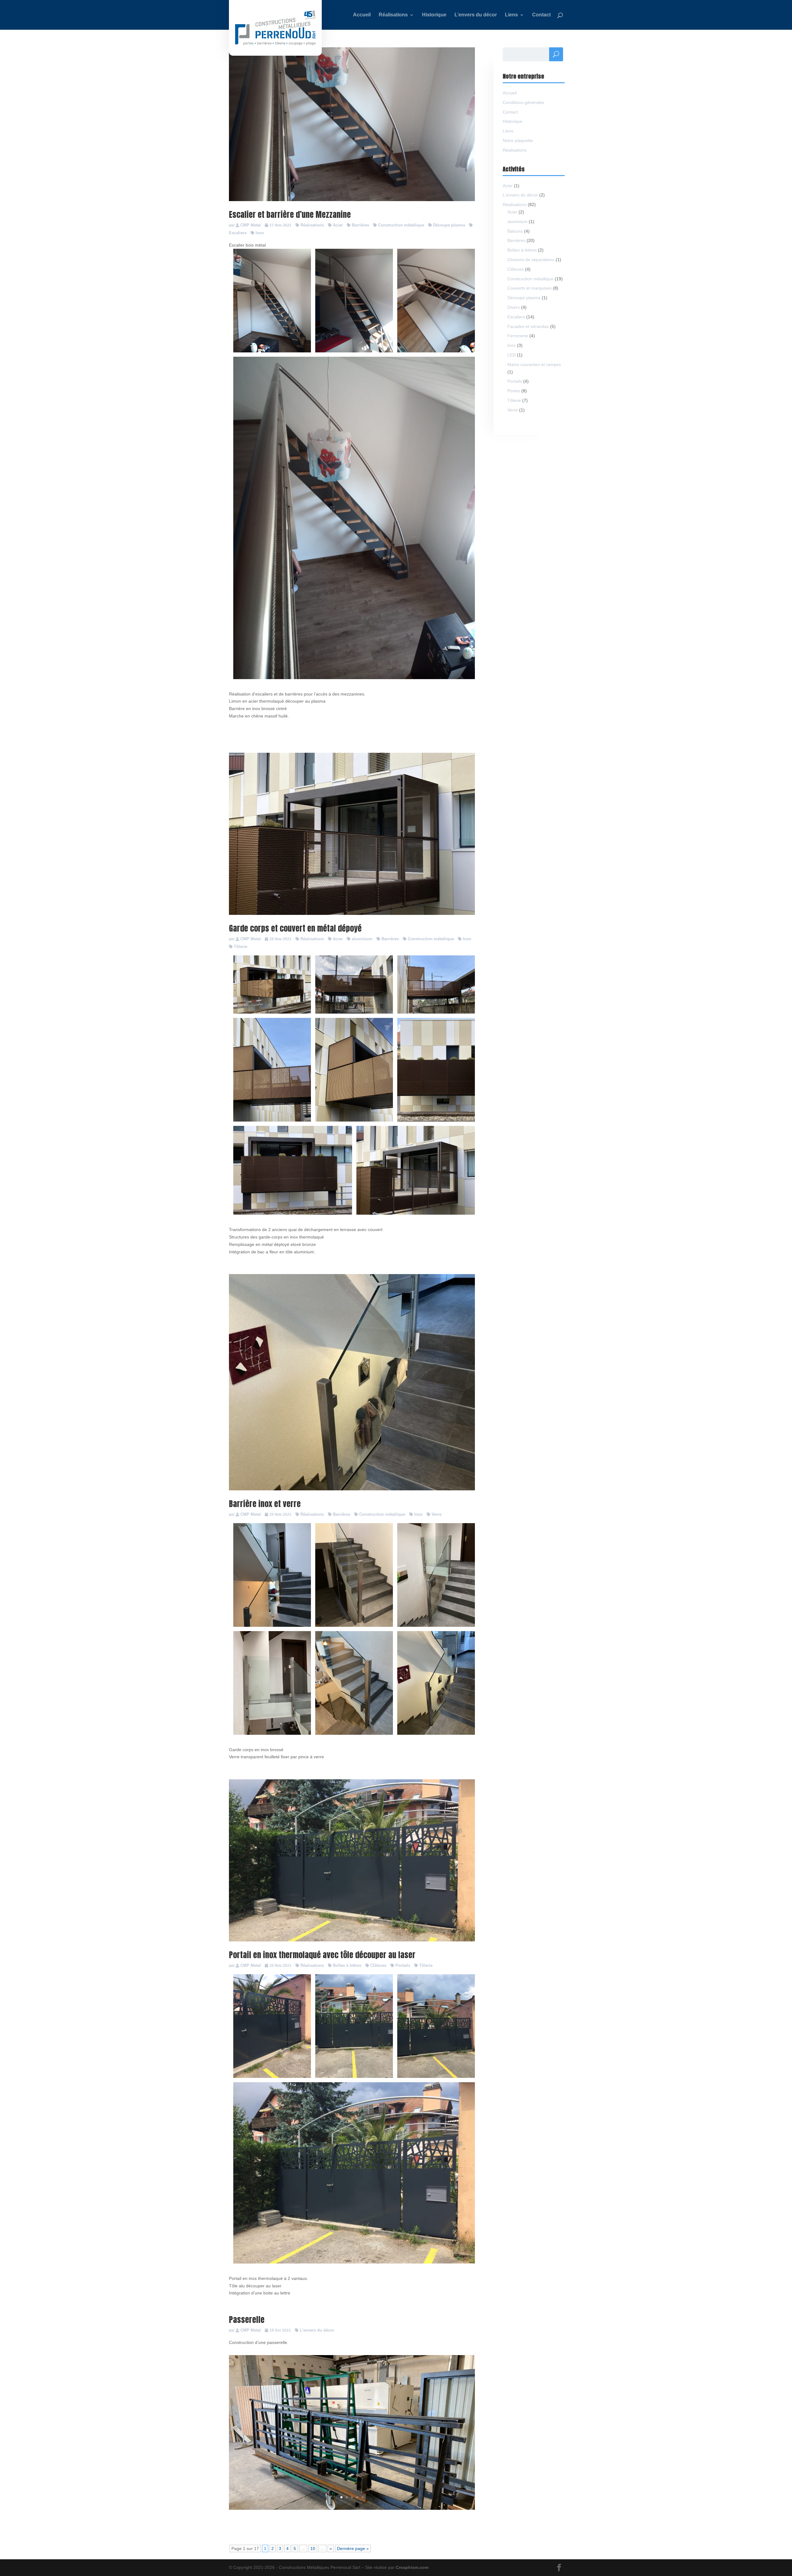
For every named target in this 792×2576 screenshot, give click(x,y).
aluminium (362, 939)
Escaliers (516, 317)
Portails (403, 1965)
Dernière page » (353, 2548)
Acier (338, 225)
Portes (514, 391)
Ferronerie (518, 336)
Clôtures (378, 1965)
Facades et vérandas (528, 326)
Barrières (360, 225)
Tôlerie (241, 947)
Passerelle (247, 2320)
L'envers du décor (317, 2330)
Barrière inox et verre (265, 1504)
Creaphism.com (412, 2567)
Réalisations (312, 225)
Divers (514, 307)
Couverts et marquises (529, 288)
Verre (437, 1514)
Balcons (515, 231)
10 (313, 2548)
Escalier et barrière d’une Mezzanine (290, 214)
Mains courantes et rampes (534, 364)
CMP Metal (251, 225)
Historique (513, 121)
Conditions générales (523, 102)
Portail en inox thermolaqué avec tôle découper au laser (322, 1955)
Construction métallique (401, 225)
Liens (508, 131)
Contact (510, 112)
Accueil (510, 93)
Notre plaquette (518, 140)
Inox (260, 233)
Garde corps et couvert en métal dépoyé (295, 928)
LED (512, 355)
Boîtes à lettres (347, 1965)
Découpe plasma (449, 225)
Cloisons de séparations (531, 260)
